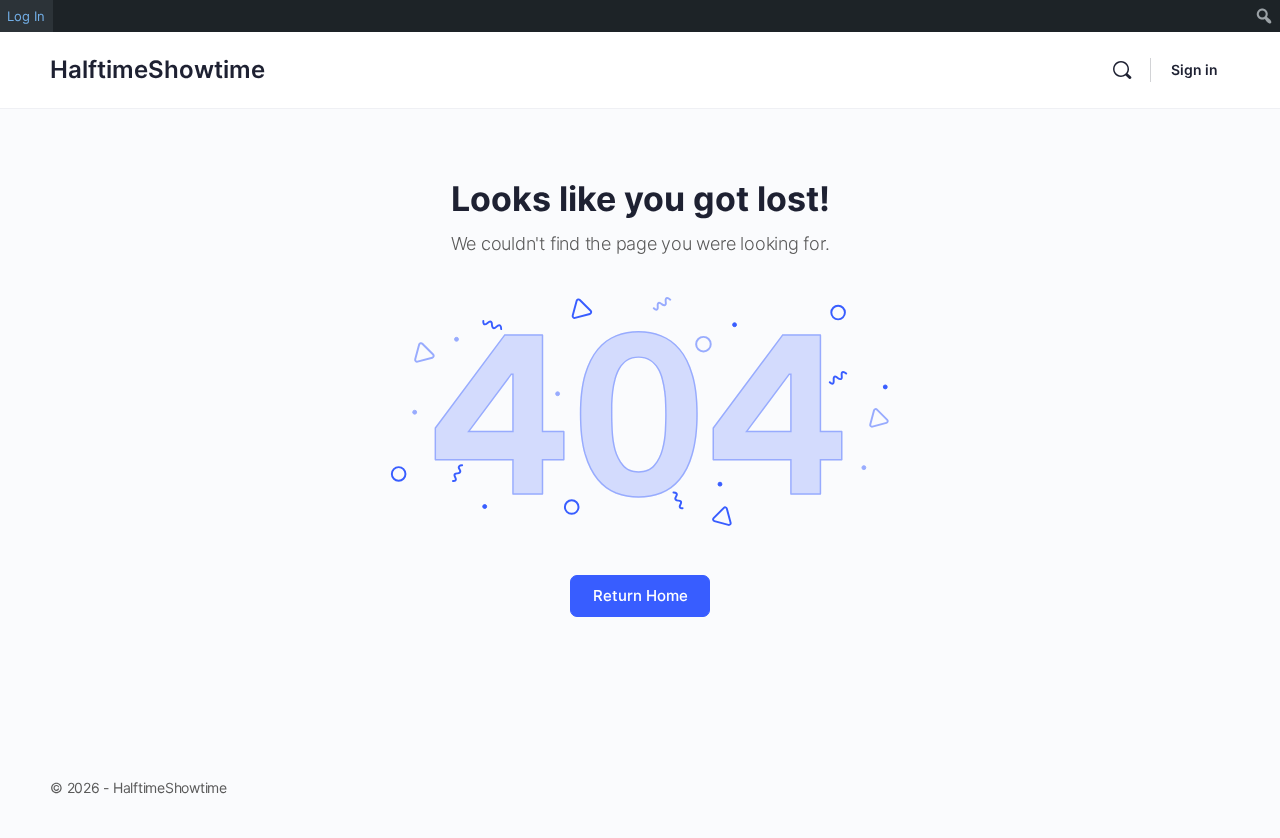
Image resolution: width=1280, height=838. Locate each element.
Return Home (640, 595)
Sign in (1194, 69)
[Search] (1122, 70)
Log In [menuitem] (26, 16)
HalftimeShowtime (157, 69)
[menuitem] (1264, 16)
